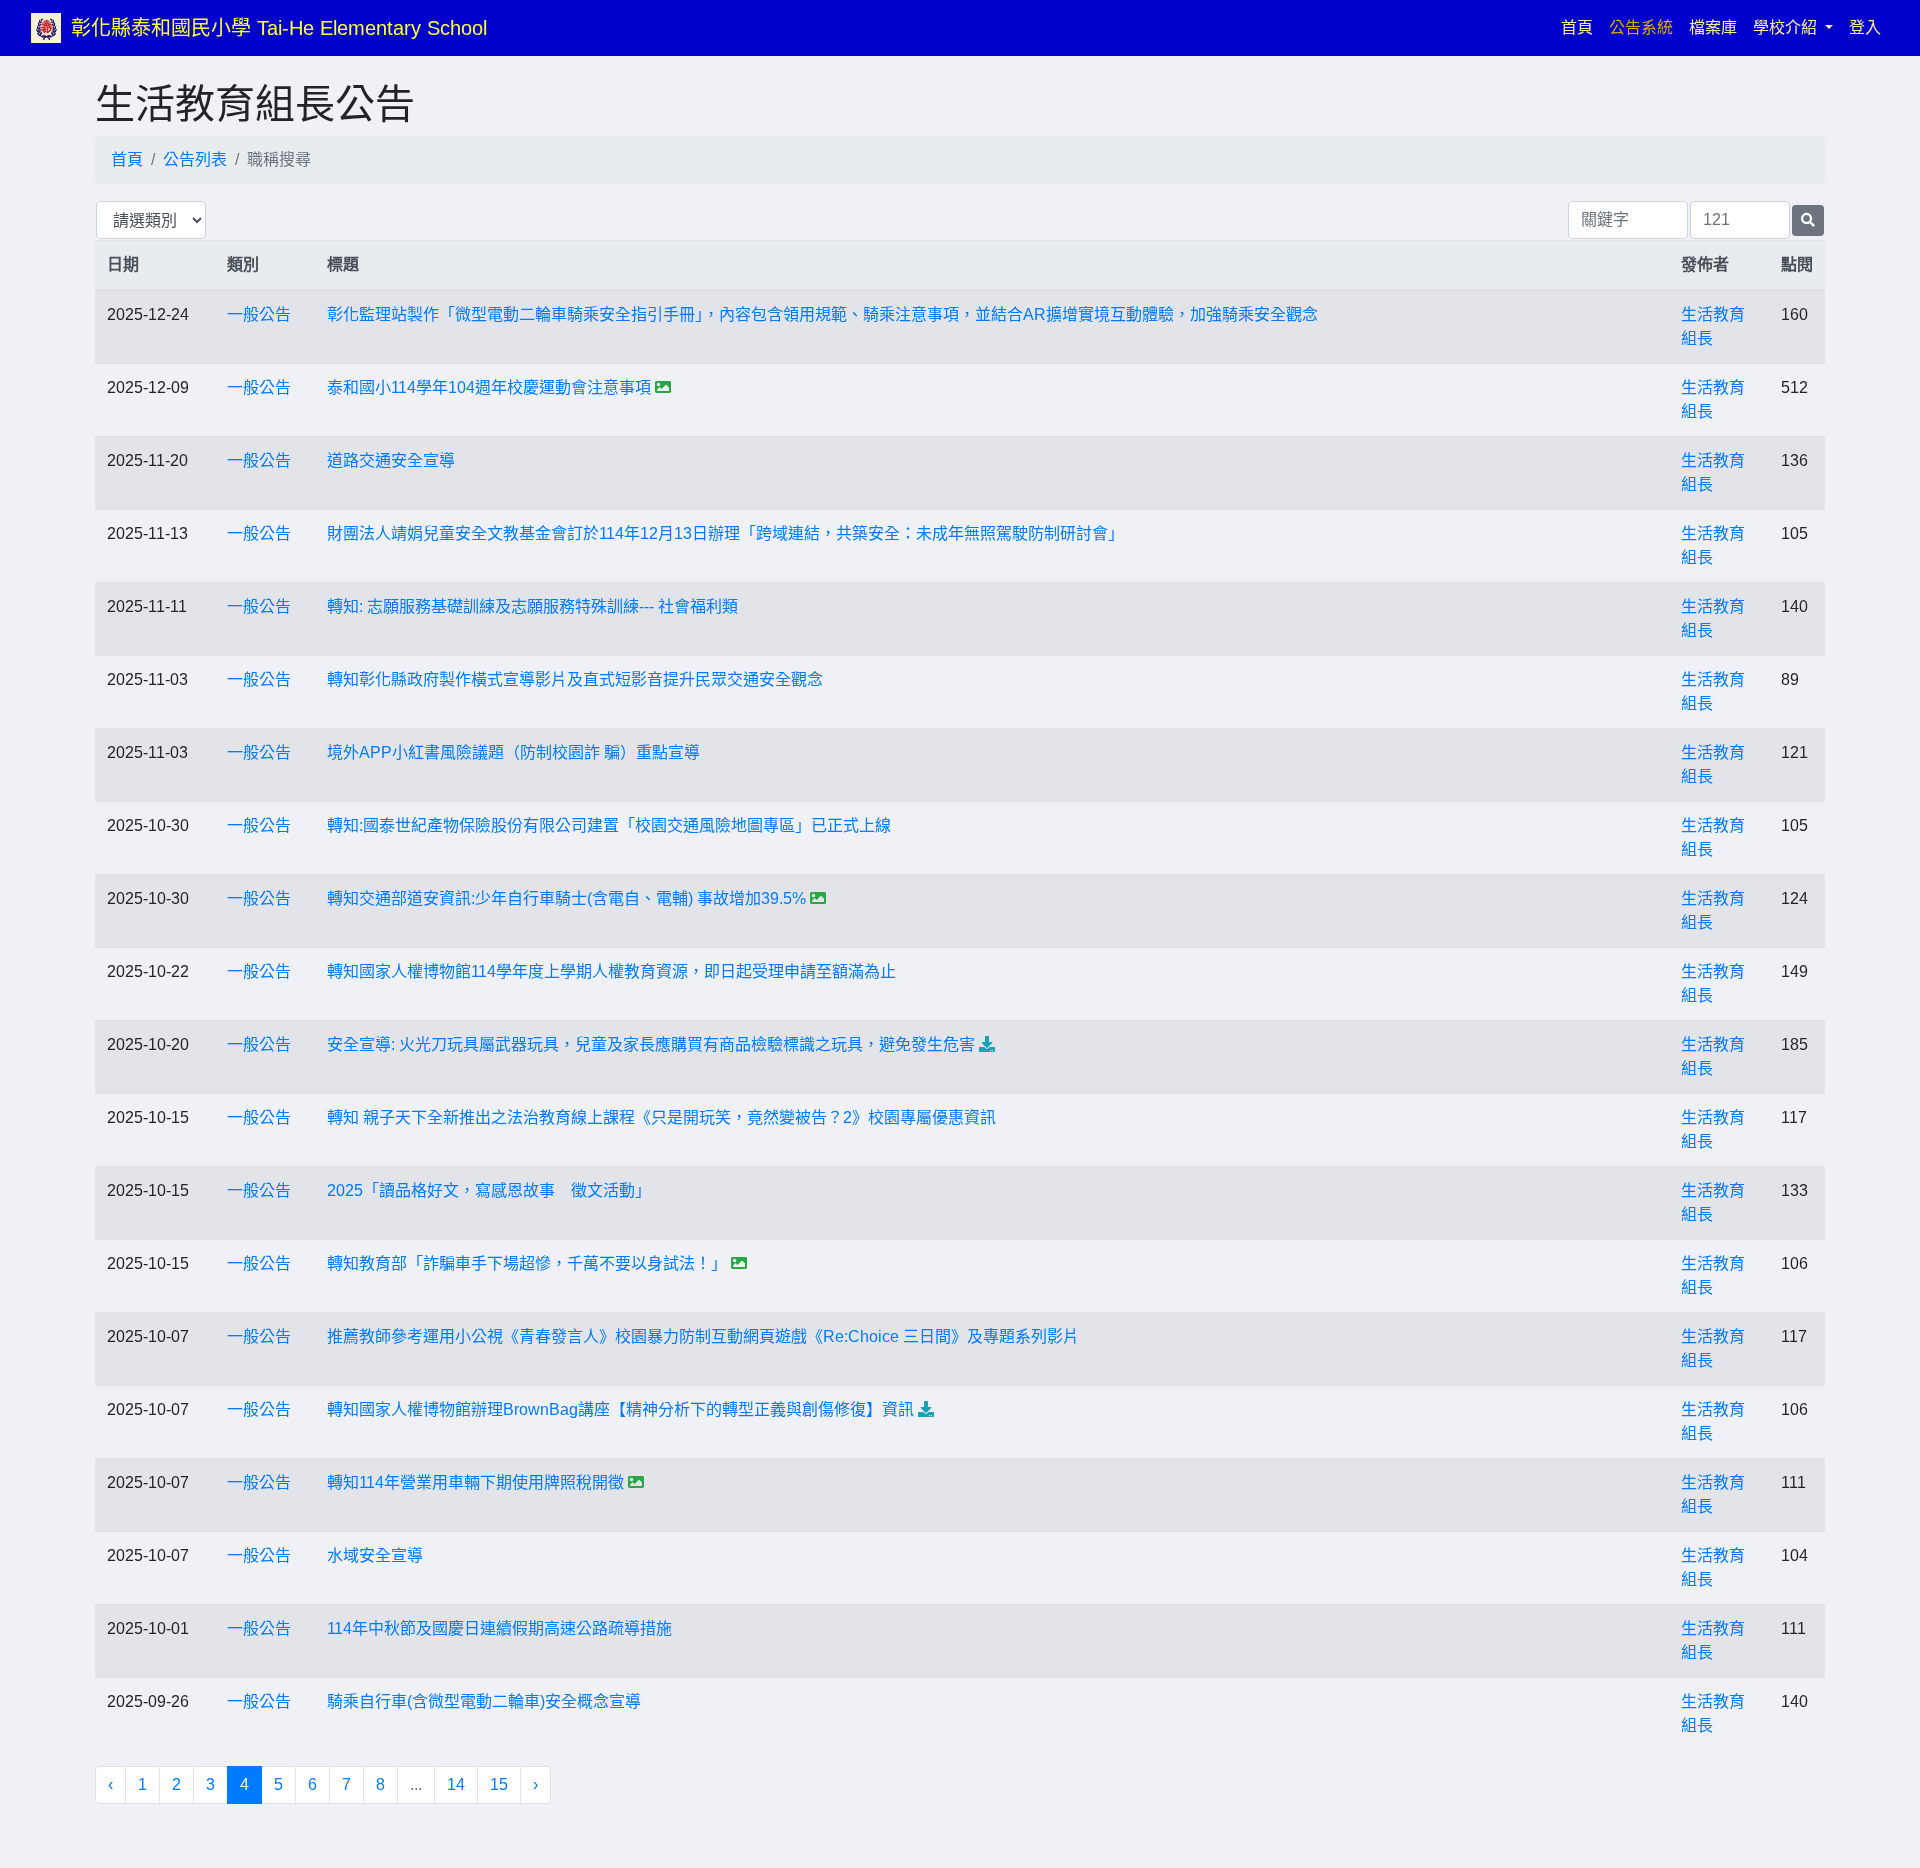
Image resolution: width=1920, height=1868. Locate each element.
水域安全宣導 (375, 1555)
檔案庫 (1713, 27)
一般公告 (259, 314)
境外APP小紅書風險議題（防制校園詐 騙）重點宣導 (513, 752)
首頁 (1581, 27)
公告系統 (1641, 27)
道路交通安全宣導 (391, 460)
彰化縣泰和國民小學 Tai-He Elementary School (279, 28)
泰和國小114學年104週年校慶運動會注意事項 (489, 387)
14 (456, 1784)
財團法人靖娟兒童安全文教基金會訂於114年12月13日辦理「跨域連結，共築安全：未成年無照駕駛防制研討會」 (725, 533)
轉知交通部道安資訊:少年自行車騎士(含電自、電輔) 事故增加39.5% (566, 898)
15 (499, 1784)
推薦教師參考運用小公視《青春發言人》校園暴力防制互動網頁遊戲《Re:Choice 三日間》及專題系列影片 (703, 1336)
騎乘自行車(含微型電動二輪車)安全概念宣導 (484, 1701)
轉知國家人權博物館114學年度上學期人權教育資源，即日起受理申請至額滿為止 (611, 971)
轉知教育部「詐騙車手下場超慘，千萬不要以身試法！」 (527, 1263)
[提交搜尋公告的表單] (1808, 220)
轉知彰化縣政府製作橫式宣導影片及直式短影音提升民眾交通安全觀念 (575, 679)
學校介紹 (1787, 27)
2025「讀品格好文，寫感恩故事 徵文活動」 (489, 1190)
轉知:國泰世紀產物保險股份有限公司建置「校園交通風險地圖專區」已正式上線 (609, 825)
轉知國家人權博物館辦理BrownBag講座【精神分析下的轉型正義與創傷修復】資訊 (620, 1409)
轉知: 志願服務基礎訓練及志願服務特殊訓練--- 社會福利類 (532, 606)
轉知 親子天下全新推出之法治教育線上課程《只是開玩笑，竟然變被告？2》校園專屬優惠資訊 (661, 1117)
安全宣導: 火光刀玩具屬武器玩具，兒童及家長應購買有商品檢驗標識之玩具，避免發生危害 (651, 1044)
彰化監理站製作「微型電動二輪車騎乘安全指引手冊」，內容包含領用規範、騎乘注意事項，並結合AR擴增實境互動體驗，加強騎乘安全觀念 (822, 314)
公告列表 (195, 159)
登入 (1865, 27)
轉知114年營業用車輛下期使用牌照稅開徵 (475, 1482)
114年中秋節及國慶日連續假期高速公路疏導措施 (499, 1628)
